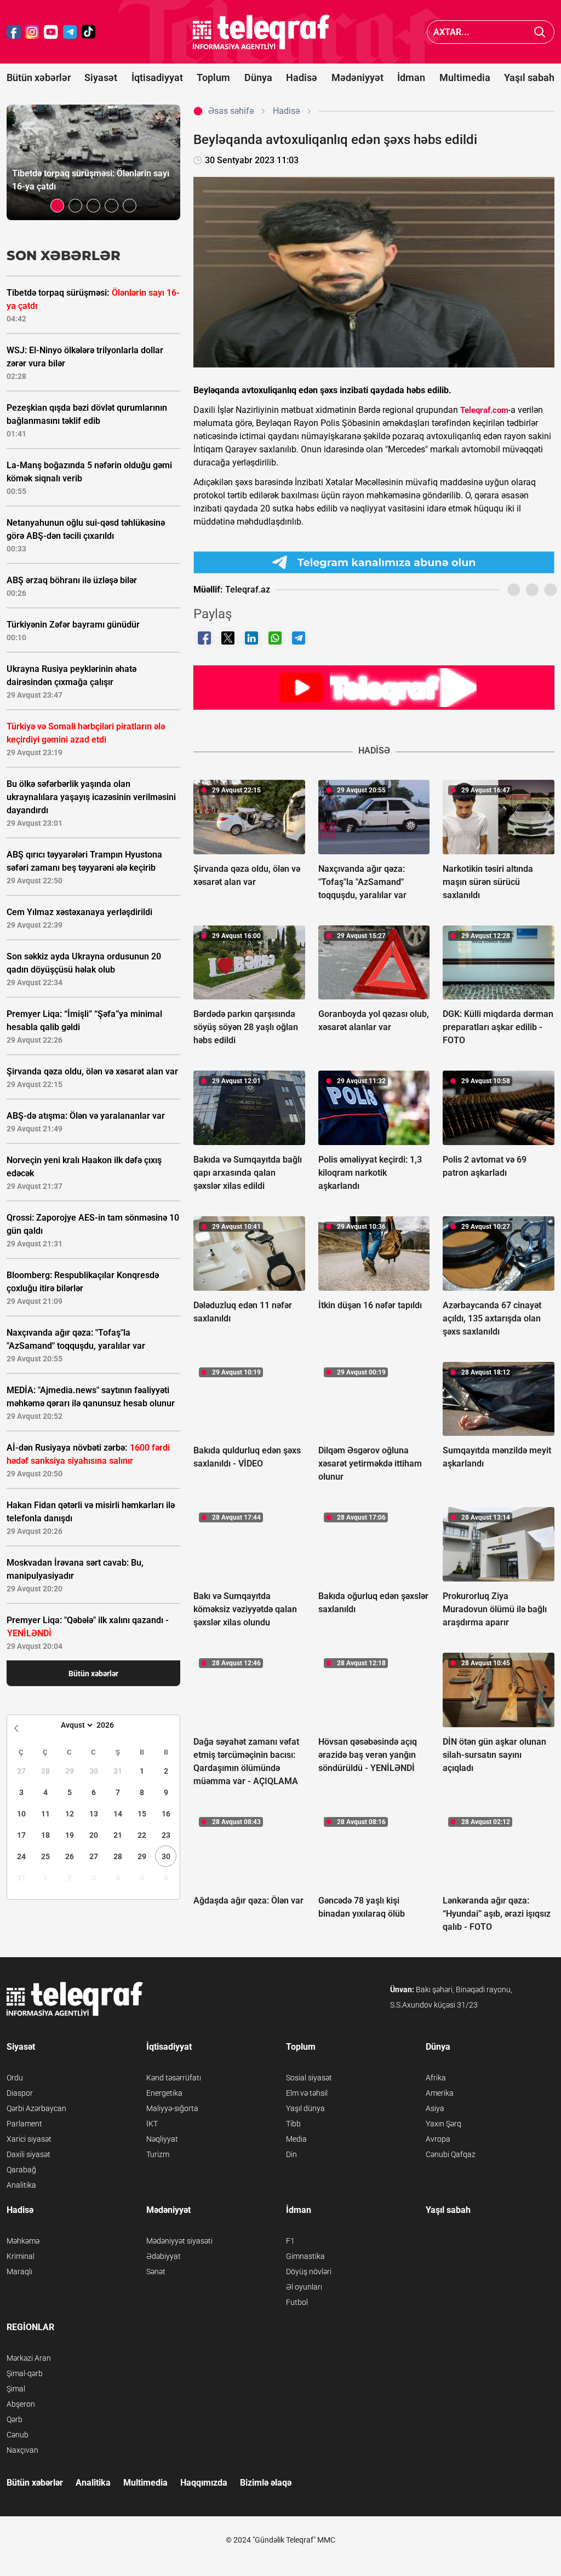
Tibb (293, 2124)
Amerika (440, 2093)
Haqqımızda (204, 2483)
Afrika (436, 2078)
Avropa (438, 2139)
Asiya (435, 2108)
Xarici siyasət (29, 2139)
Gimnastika (305, 2256)
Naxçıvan (22, 2450)
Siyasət (101, 77)
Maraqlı (19, 2272)
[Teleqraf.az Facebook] (14, 32)
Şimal (16, 2389)
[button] (57, 206)
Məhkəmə (23, 2241)
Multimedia (465, 77)
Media (296, 2139)
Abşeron (21, 2404)
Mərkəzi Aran (29, 2358)
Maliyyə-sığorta (172, 2108)
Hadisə (302, 77)
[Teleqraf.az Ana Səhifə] (261, 32)
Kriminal (21, 2256)
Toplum (213, 77)
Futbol (297, 2302)
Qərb (15, 2419)
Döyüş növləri (309, 2272)
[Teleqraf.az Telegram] (70, 32)
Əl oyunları (304, 2287)
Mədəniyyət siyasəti (179, 2241)
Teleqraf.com (484, 410)
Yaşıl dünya (305, 2108)
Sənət (156, 2272)
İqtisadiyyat (157, 77)
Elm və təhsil (307, 2093)
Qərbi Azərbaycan (36, 2108)
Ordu (15, 2078)
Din (291, 2154)
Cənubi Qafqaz (451, 2154)
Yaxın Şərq (443, 2124)
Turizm (158, 2154)
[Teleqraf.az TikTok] (89, 32)
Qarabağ (21, 2170)
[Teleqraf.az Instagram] (32, 32)
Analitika (21, 2185)
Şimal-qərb (25, 2373)
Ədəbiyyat (164, 2256)
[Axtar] (540, 32)
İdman (411, 77)
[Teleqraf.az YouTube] (51, 32)
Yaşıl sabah (529, 77)
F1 (290, 2241)
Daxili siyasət (28, 2154)
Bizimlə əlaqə (266, 2483)
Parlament (24, 2124)
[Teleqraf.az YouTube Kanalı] (374, 687)
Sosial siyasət (309, 2078)
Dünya (258, 77)
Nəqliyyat (162, 2139)
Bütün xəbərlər (39, 77)
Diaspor (20, 2093)
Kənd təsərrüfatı (174, 2078)
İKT (152, 2124)
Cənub (18, 2435)
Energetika (164, 2093)
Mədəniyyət (357, 77)
